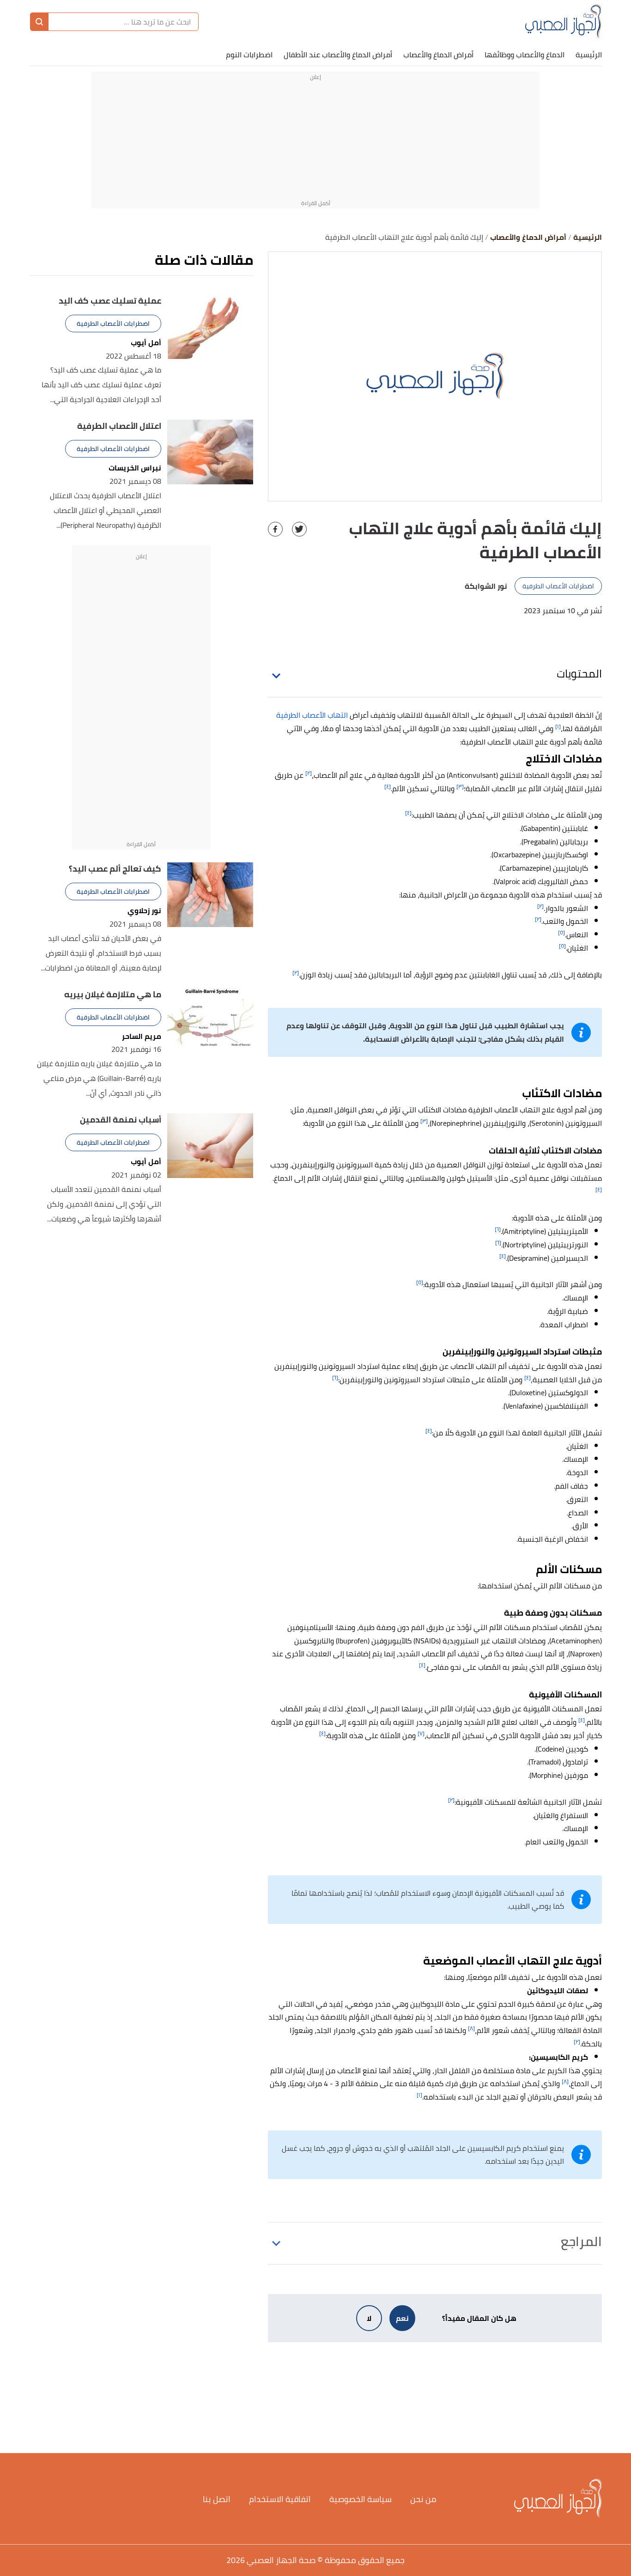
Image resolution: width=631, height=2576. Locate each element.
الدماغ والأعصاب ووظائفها (525, 55)
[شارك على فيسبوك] (275, 529)
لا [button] (369, 2318)
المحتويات (579, 674)
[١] (558, 726)
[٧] (421, 1733)
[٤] (388, 786)
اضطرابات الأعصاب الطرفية (558, 586)
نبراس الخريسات (135, 468)
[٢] (309, 773)
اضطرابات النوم (249, 55)
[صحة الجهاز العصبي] (563, 22)
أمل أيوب (146, 343)
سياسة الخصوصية (361, 2499)
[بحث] (39, 22)
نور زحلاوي (144, 911)
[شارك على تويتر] (299, 529)
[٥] (561, 932)
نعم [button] (402, 2318)
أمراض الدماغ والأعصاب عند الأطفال (338, 55)
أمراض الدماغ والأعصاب (438, 55)
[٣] (460, 786)
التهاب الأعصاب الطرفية (312, 715)
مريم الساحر (142, 1036)
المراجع (581, 2241)
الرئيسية (589, 55)
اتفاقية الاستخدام (280, 2499)
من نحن (423, 2499)
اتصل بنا (217, 2499)
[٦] (498, 1229)
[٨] (471, 2028)
